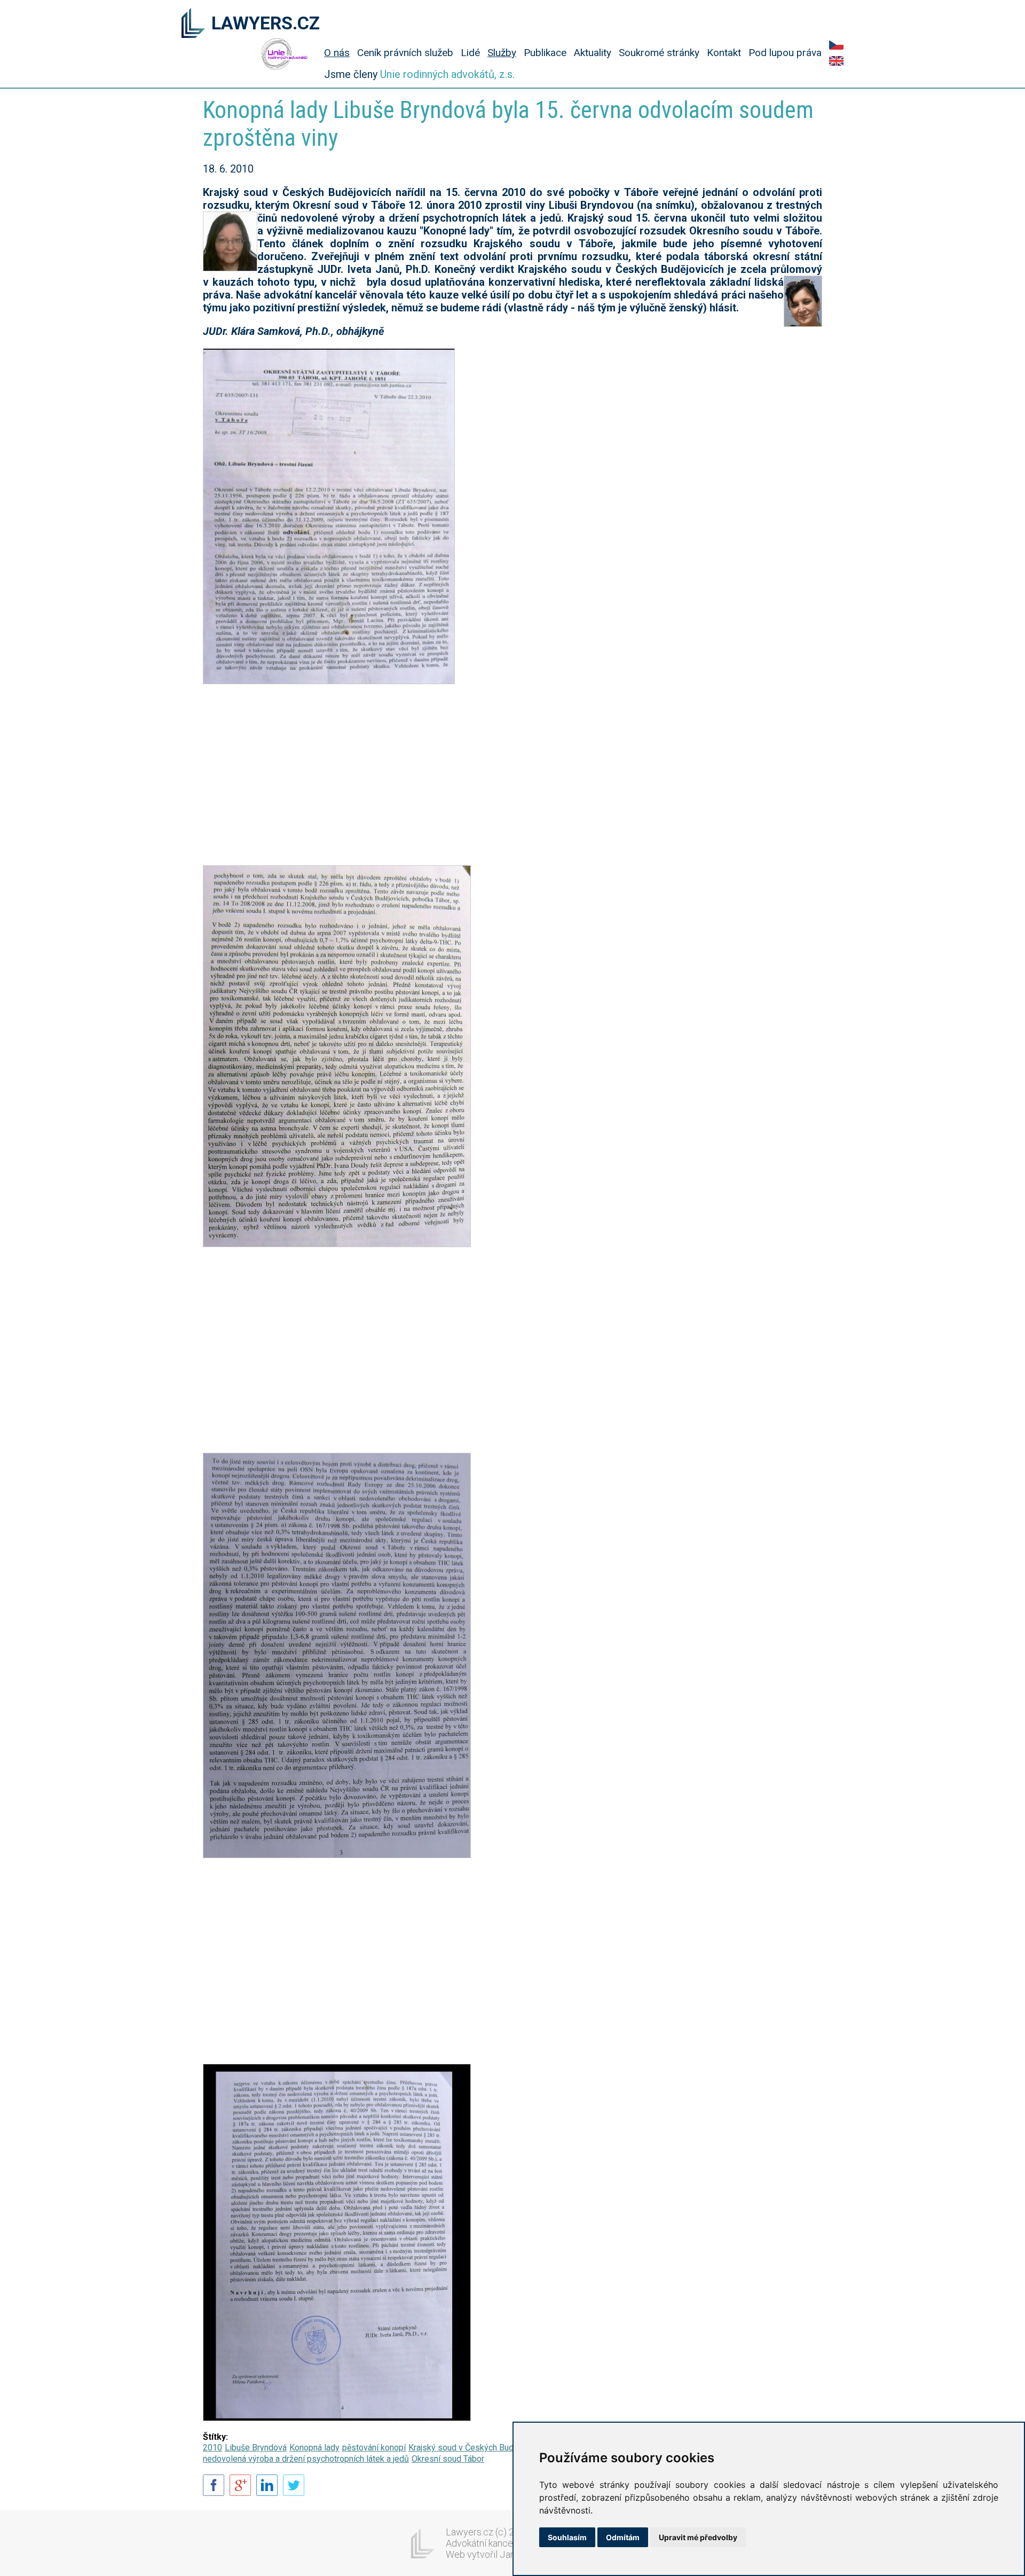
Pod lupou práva (785, 53)
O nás (337, 53)
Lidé (470, 53)
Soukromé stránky (659, 53)
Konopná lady (314, 2448)
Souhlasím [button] (567, 2537)
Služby (502, 53)
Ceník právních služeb (405, 53)
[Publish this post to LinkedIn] (267, 2486)
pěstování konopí (374, 2448)
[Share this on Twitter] (294, 2486)
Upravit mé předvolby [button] (698, 2537)
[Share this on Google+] (240, 2486)
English (836, 61)
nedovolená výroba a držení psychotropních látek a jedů (306, 2459)
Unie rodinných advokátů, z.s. (447, 74)
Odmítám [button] (623, 2537)
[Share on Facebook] (214, 2486)
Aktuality (593, 53)
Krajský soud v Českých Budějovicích (477, 2448)
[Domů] (193, 24)
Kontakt (724, 53)
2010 (212, 2448)
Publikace (545, 53)
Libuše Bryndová (256, 2448)
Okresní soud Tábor (448, 2459)
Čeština (836, 45)
